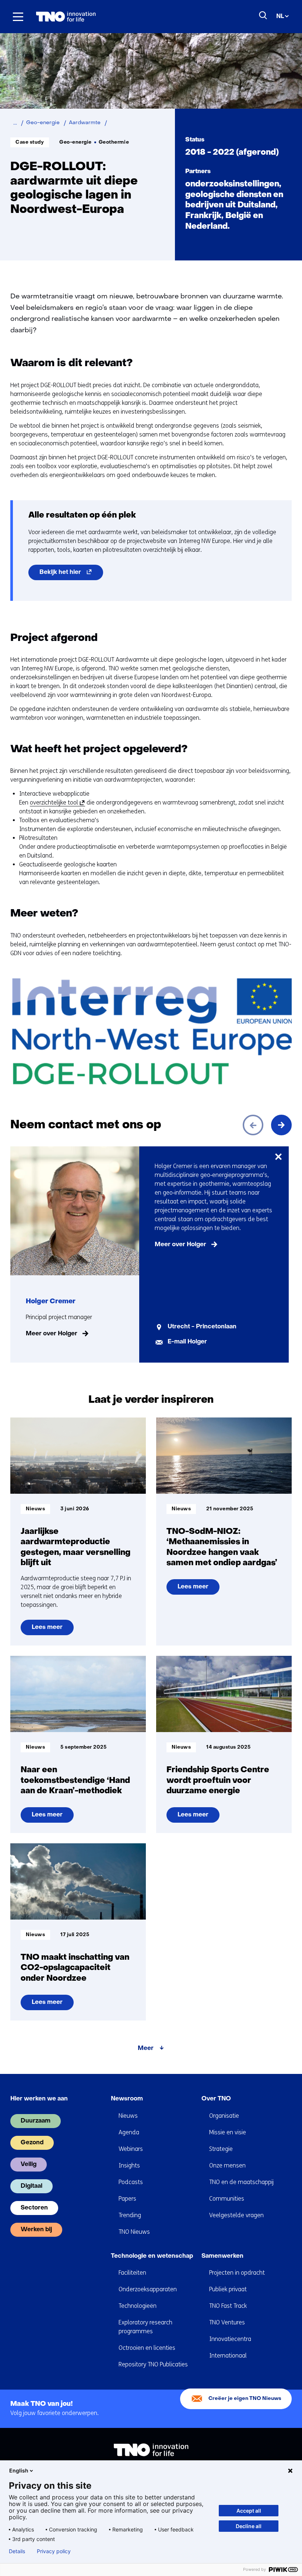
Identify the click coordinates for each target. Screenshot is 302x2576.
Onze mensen (227, 2165)
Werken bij (36, 2230)
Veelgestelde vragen (236, 2215)
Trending (130, 2215)
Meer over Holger (52, 1334)
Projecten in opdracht (237, 2273)
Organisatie (224, 2116)
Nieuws (128, 2116)
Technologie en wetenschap (152, 2256)
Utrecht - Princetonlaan (202, 1327)
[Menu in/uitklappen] (18, 17)
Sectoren (34, 2208)
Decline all (249, 2526)
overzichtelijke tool (56, 803)
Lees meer (52, 1630)
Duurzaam (36, 2121)
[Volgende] (281, 1125)
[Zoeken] (263, 15)
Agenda (129, 2132)
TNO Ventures (227, 2322)
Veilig (29, 2165)
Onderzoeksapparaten (148, 2289)
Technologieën (138, 2306)
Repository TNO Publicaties (153, 2364)
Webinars (131, 2149)
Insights (129, 2165)
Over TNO (216, 2099)
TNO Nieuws (134, 2232)
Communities (227, 2199)
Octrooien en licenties (147, 2348)
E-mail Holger (187, 1342)
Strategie (221, 2149)
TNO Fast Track (228, 2306)
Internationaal (228, 2356)
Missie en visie (228, 2132)
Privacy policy (54, 2551)
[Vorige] (253, 1125)
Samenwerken (222, 2256)
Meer (146, 2048)
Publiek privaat (228, 2289)
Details (17, 2551)
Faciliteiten (132, 2273)
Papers (127, 2199)
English (19, 2470)
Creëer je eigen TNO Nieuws (245, 2399)
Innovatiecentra (230, 2339)
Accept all (249, 2511)
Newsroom (127, 2099)
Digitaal (31, 2186)
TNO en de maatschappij (241, 2182)
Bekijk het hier (71, 575)
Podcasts (131, 2182)
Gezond (32, 2143)
